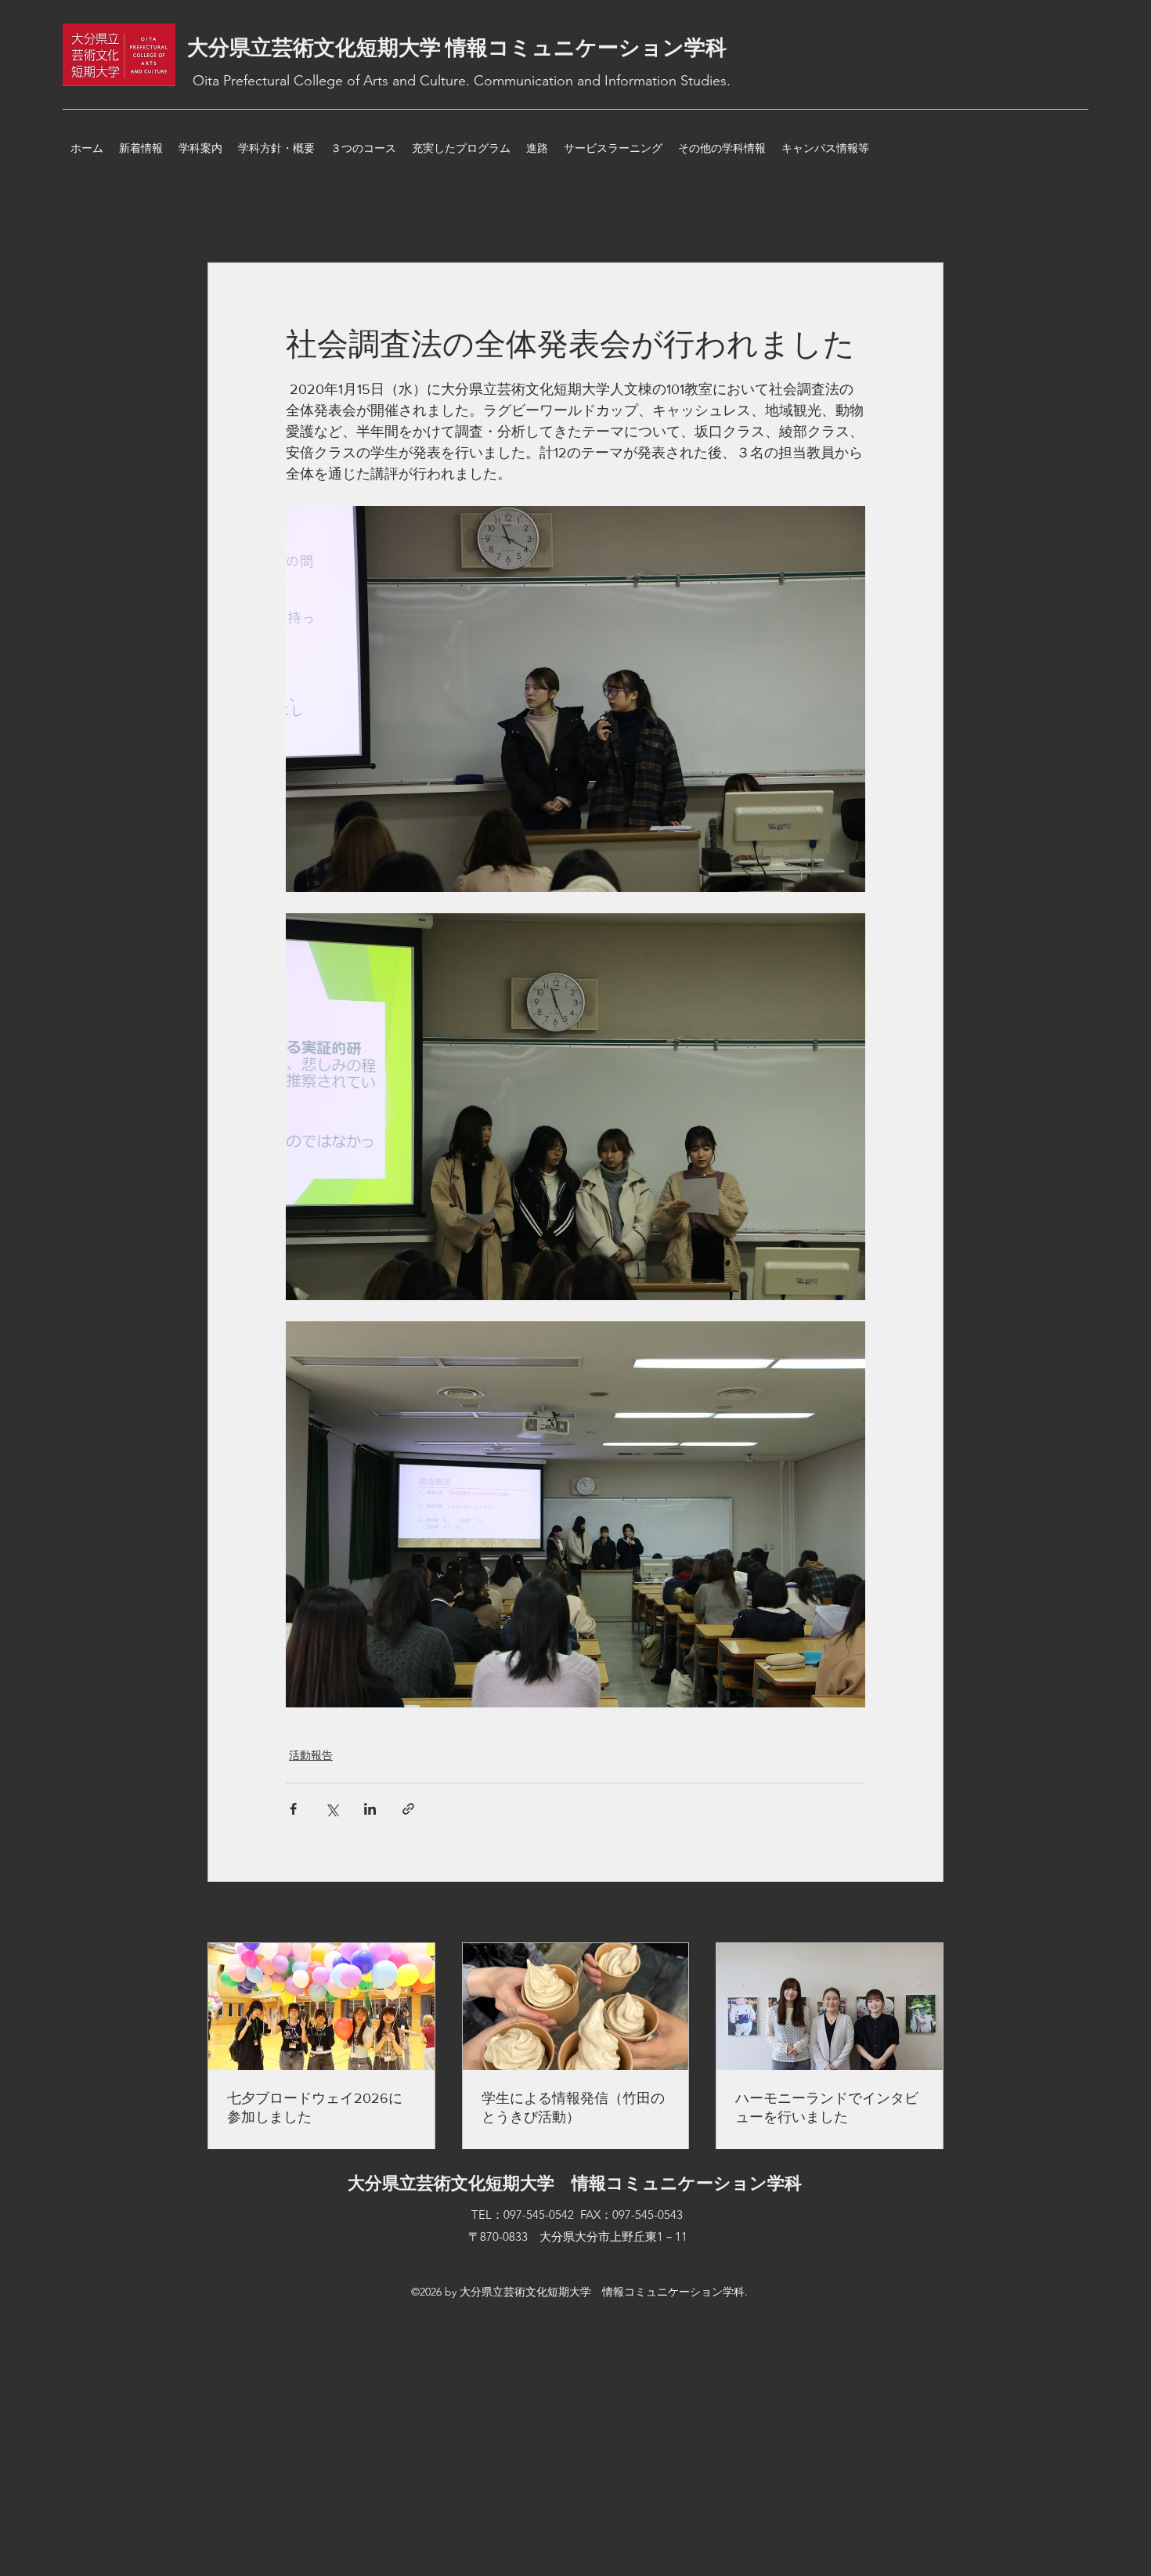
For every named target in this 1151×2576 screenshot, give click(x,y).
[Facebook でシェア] (293, 1809)
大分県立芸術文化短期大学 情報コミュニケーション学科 (457, 48)
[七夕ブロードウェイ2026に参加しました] (321, 2007)
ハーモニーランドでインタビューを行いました (827, 2108)
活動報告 (311, 1755)
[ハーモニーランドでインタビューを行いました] (830, 2007)
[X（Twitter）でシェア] (332, 1809)
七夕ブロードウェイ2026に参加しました (315, 2108)
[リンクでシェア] (408, 1809)
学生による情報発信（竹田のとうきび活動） (573, 2108)
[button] (924, 190)
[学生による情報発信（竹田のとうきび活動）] (576, 2007)
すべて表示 (916, 1913)
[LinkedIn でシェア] (370, 1809)
